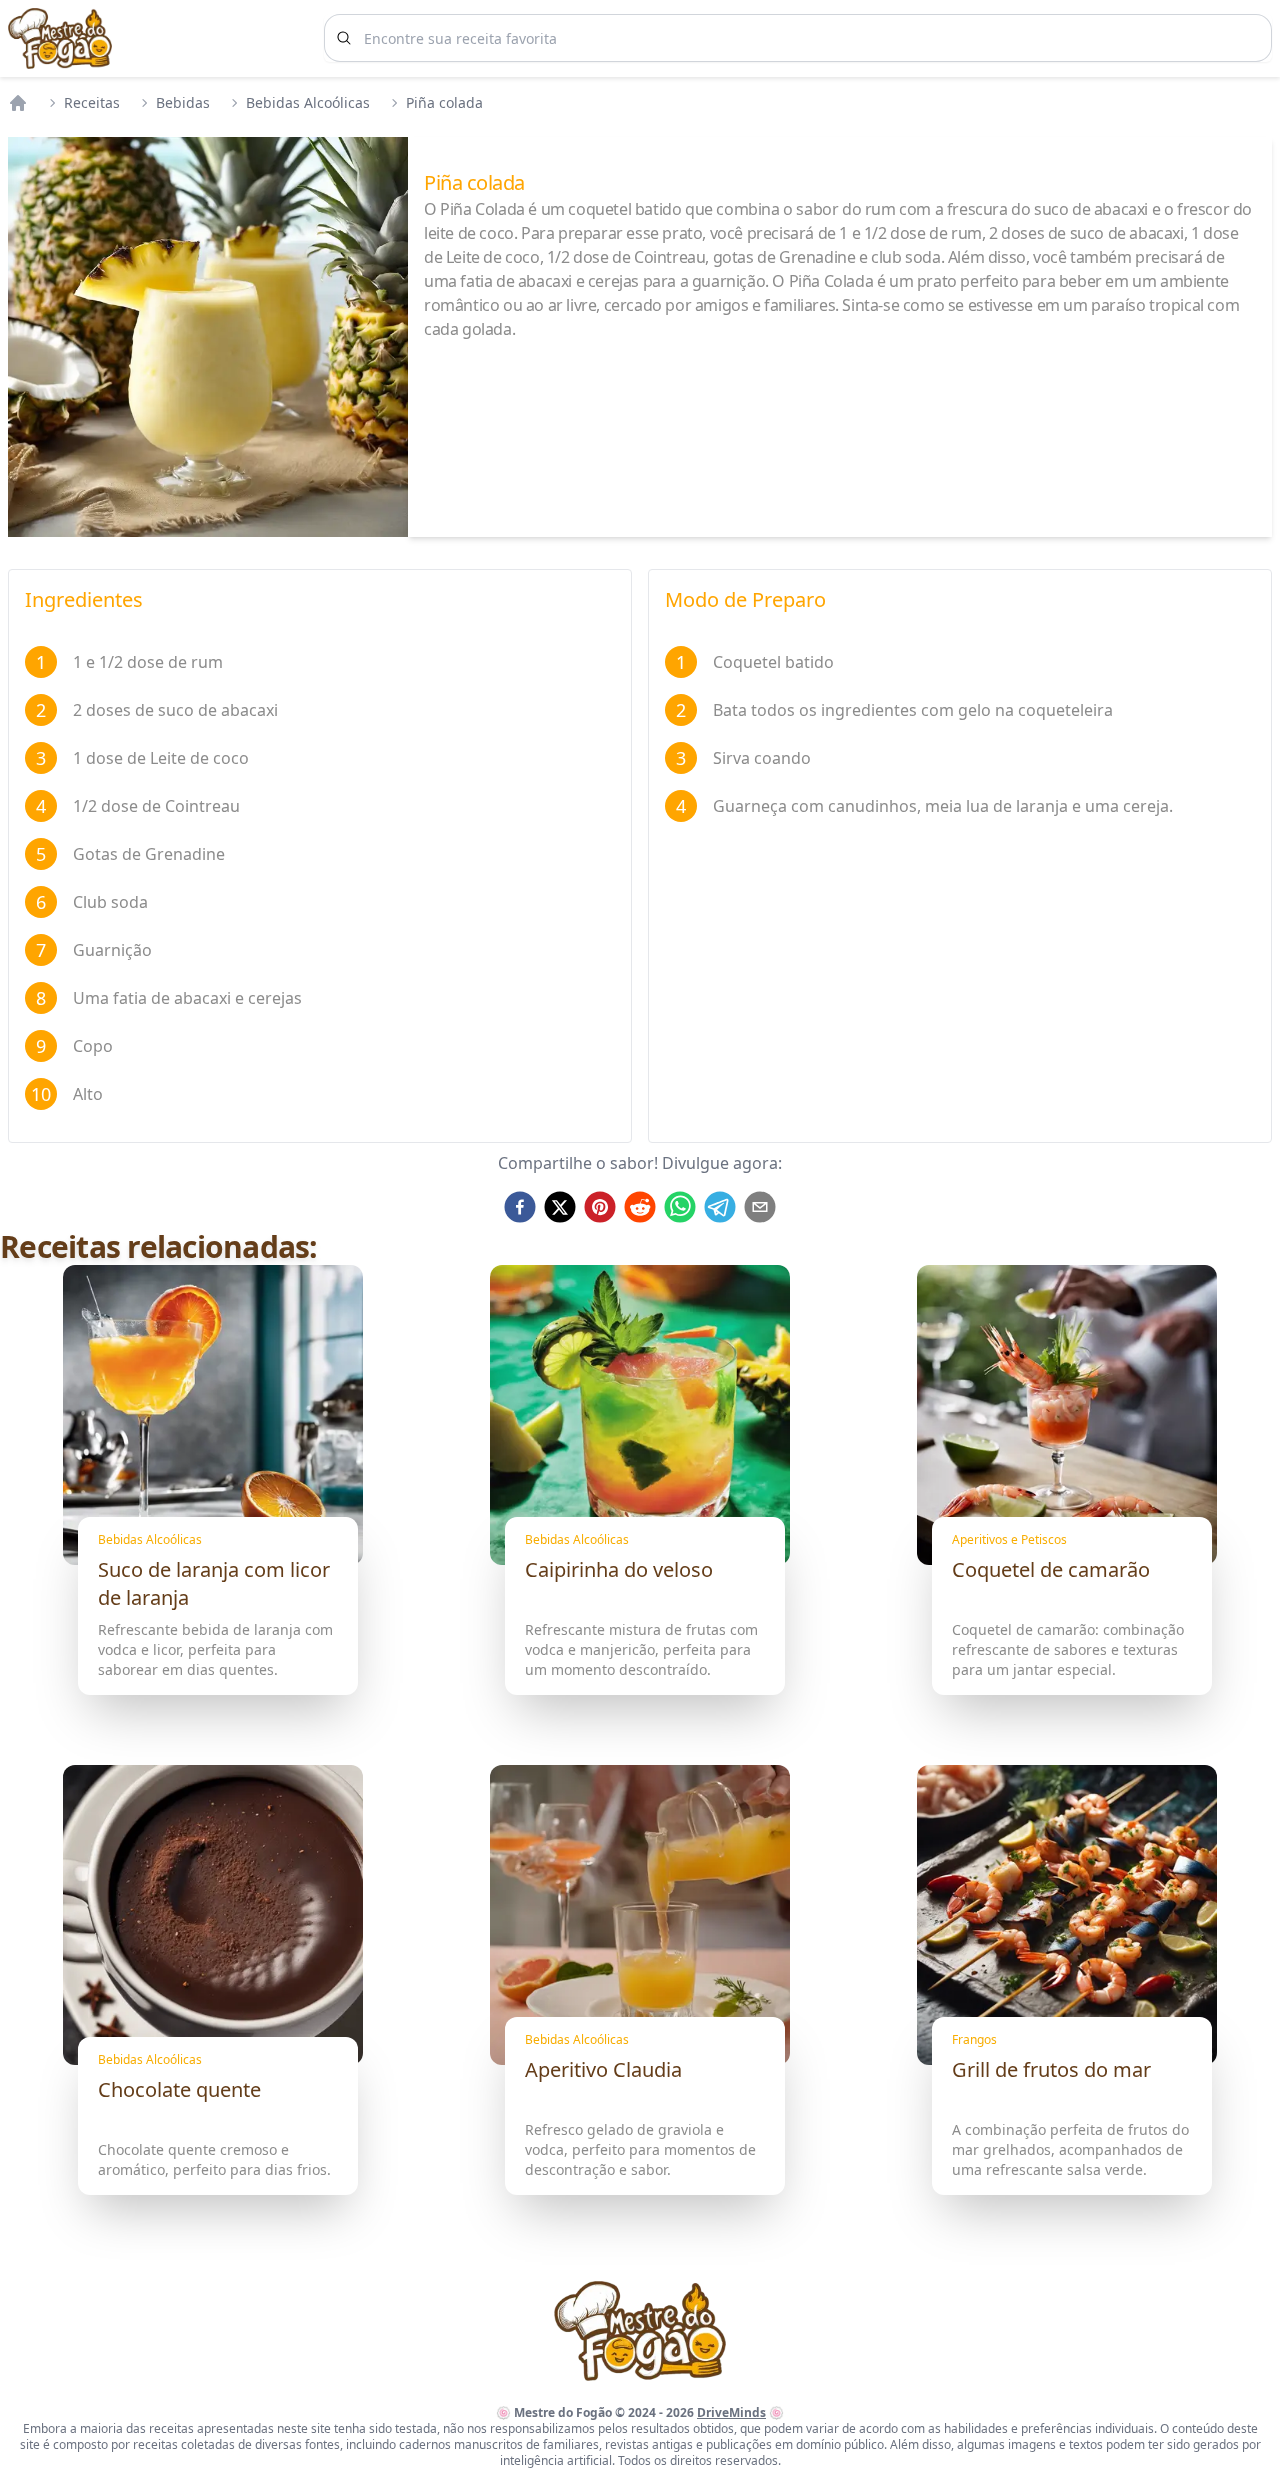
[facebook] (520, 1207)
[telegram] (720, 1207)
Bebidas (183, 102)
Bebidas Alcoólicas (308, 102)
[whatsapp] (680, 1207)
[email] (760, 1207)
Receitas (92, 102)
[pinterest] (600, 1207)
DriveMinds (731, 2412)
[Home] (18, 103)
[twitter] (560, 1207)
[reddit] (640, 1207)
